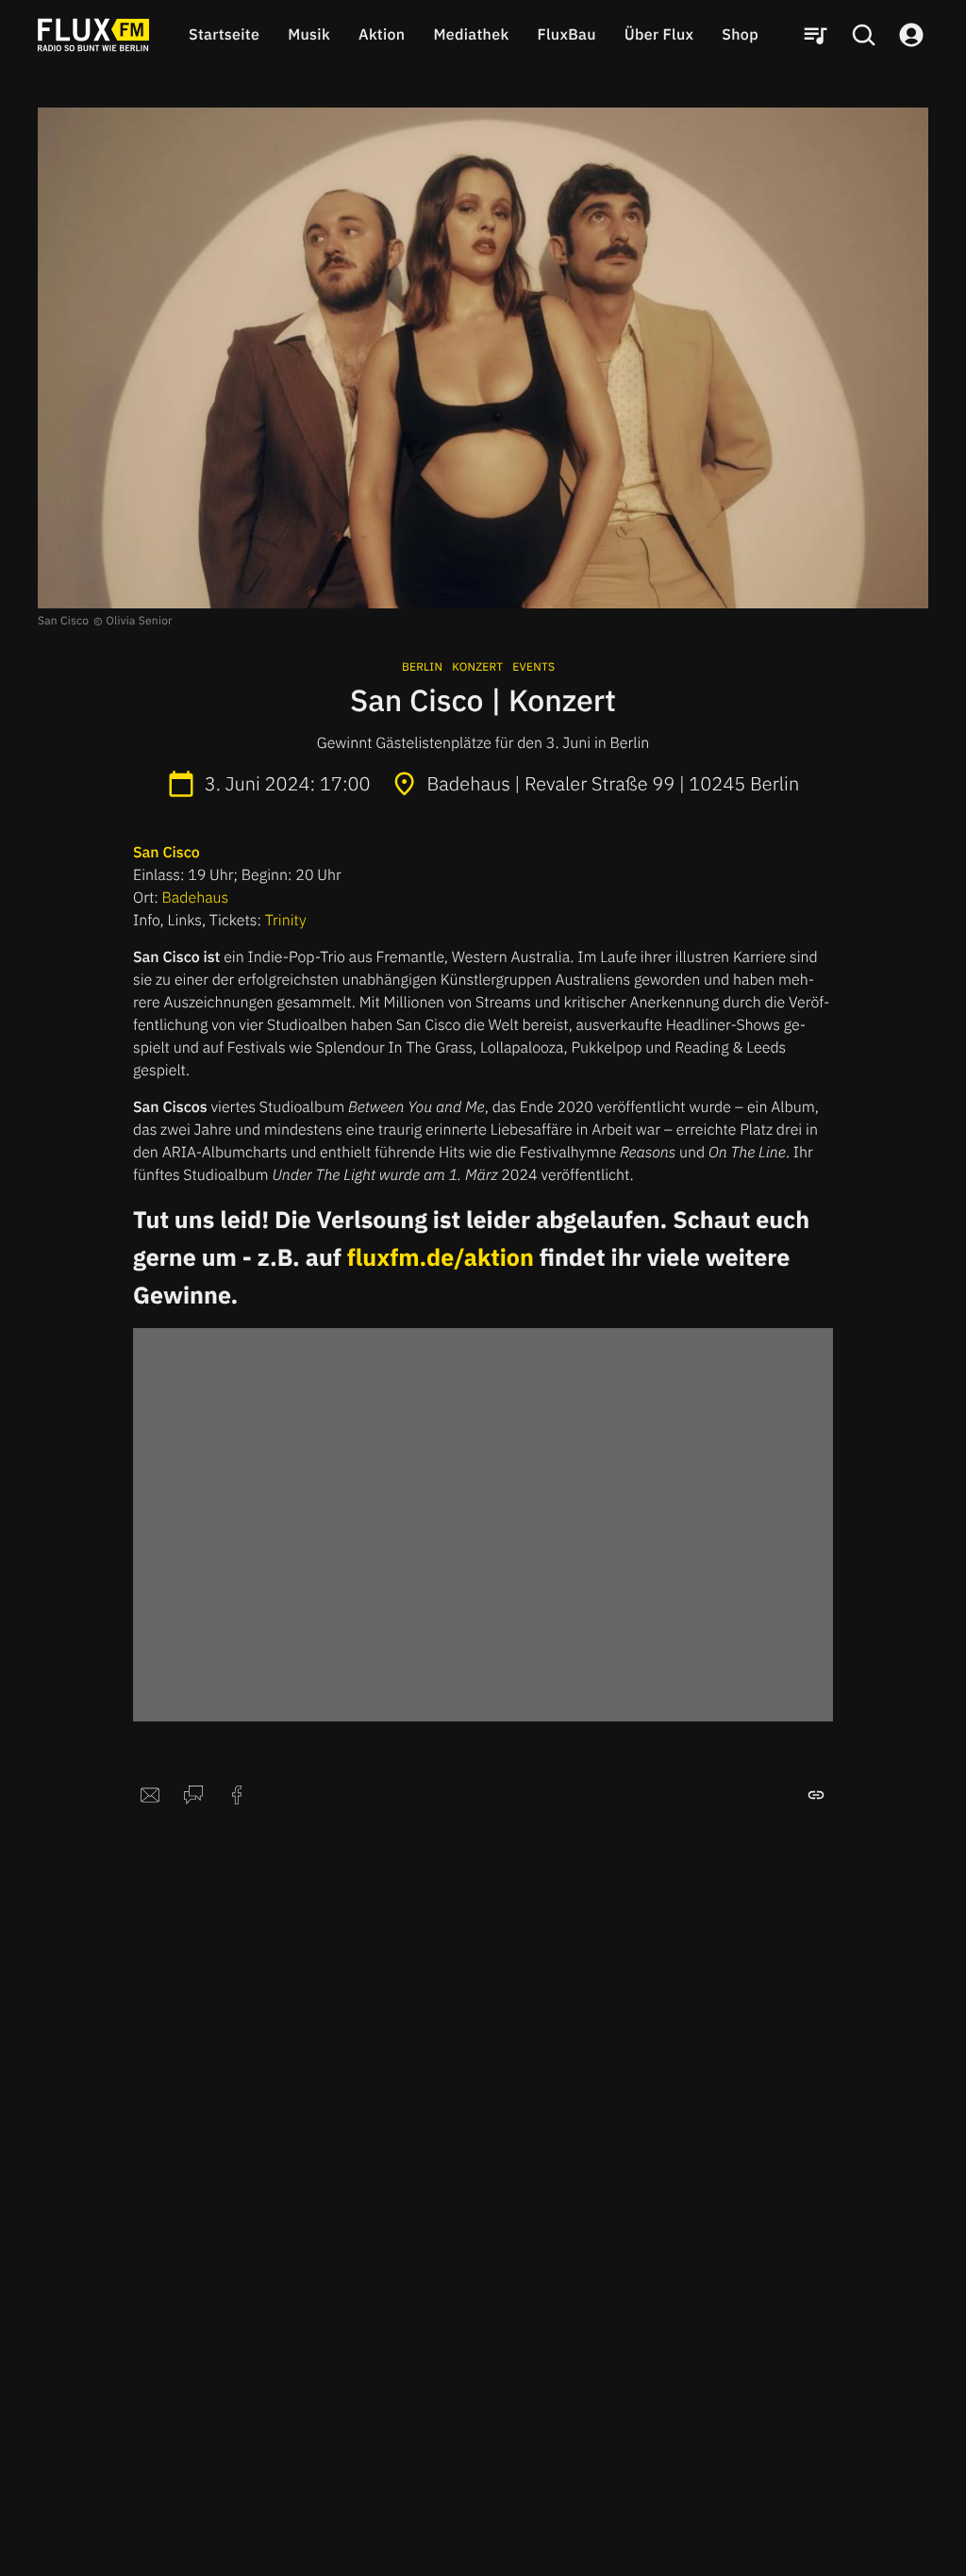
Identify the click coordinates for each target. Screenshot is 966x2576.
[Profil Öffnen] (911, 35)
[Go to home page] (93, 35)
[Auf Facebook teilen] (237, 1795)
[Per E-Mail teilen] (150, 1795)
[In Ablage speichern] (816, 1795)
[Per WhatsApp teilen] (193, 1795)
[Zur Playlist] (815, 35)
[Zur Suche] (863, 35)
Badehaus (196, 898)
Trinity (286, 921)
